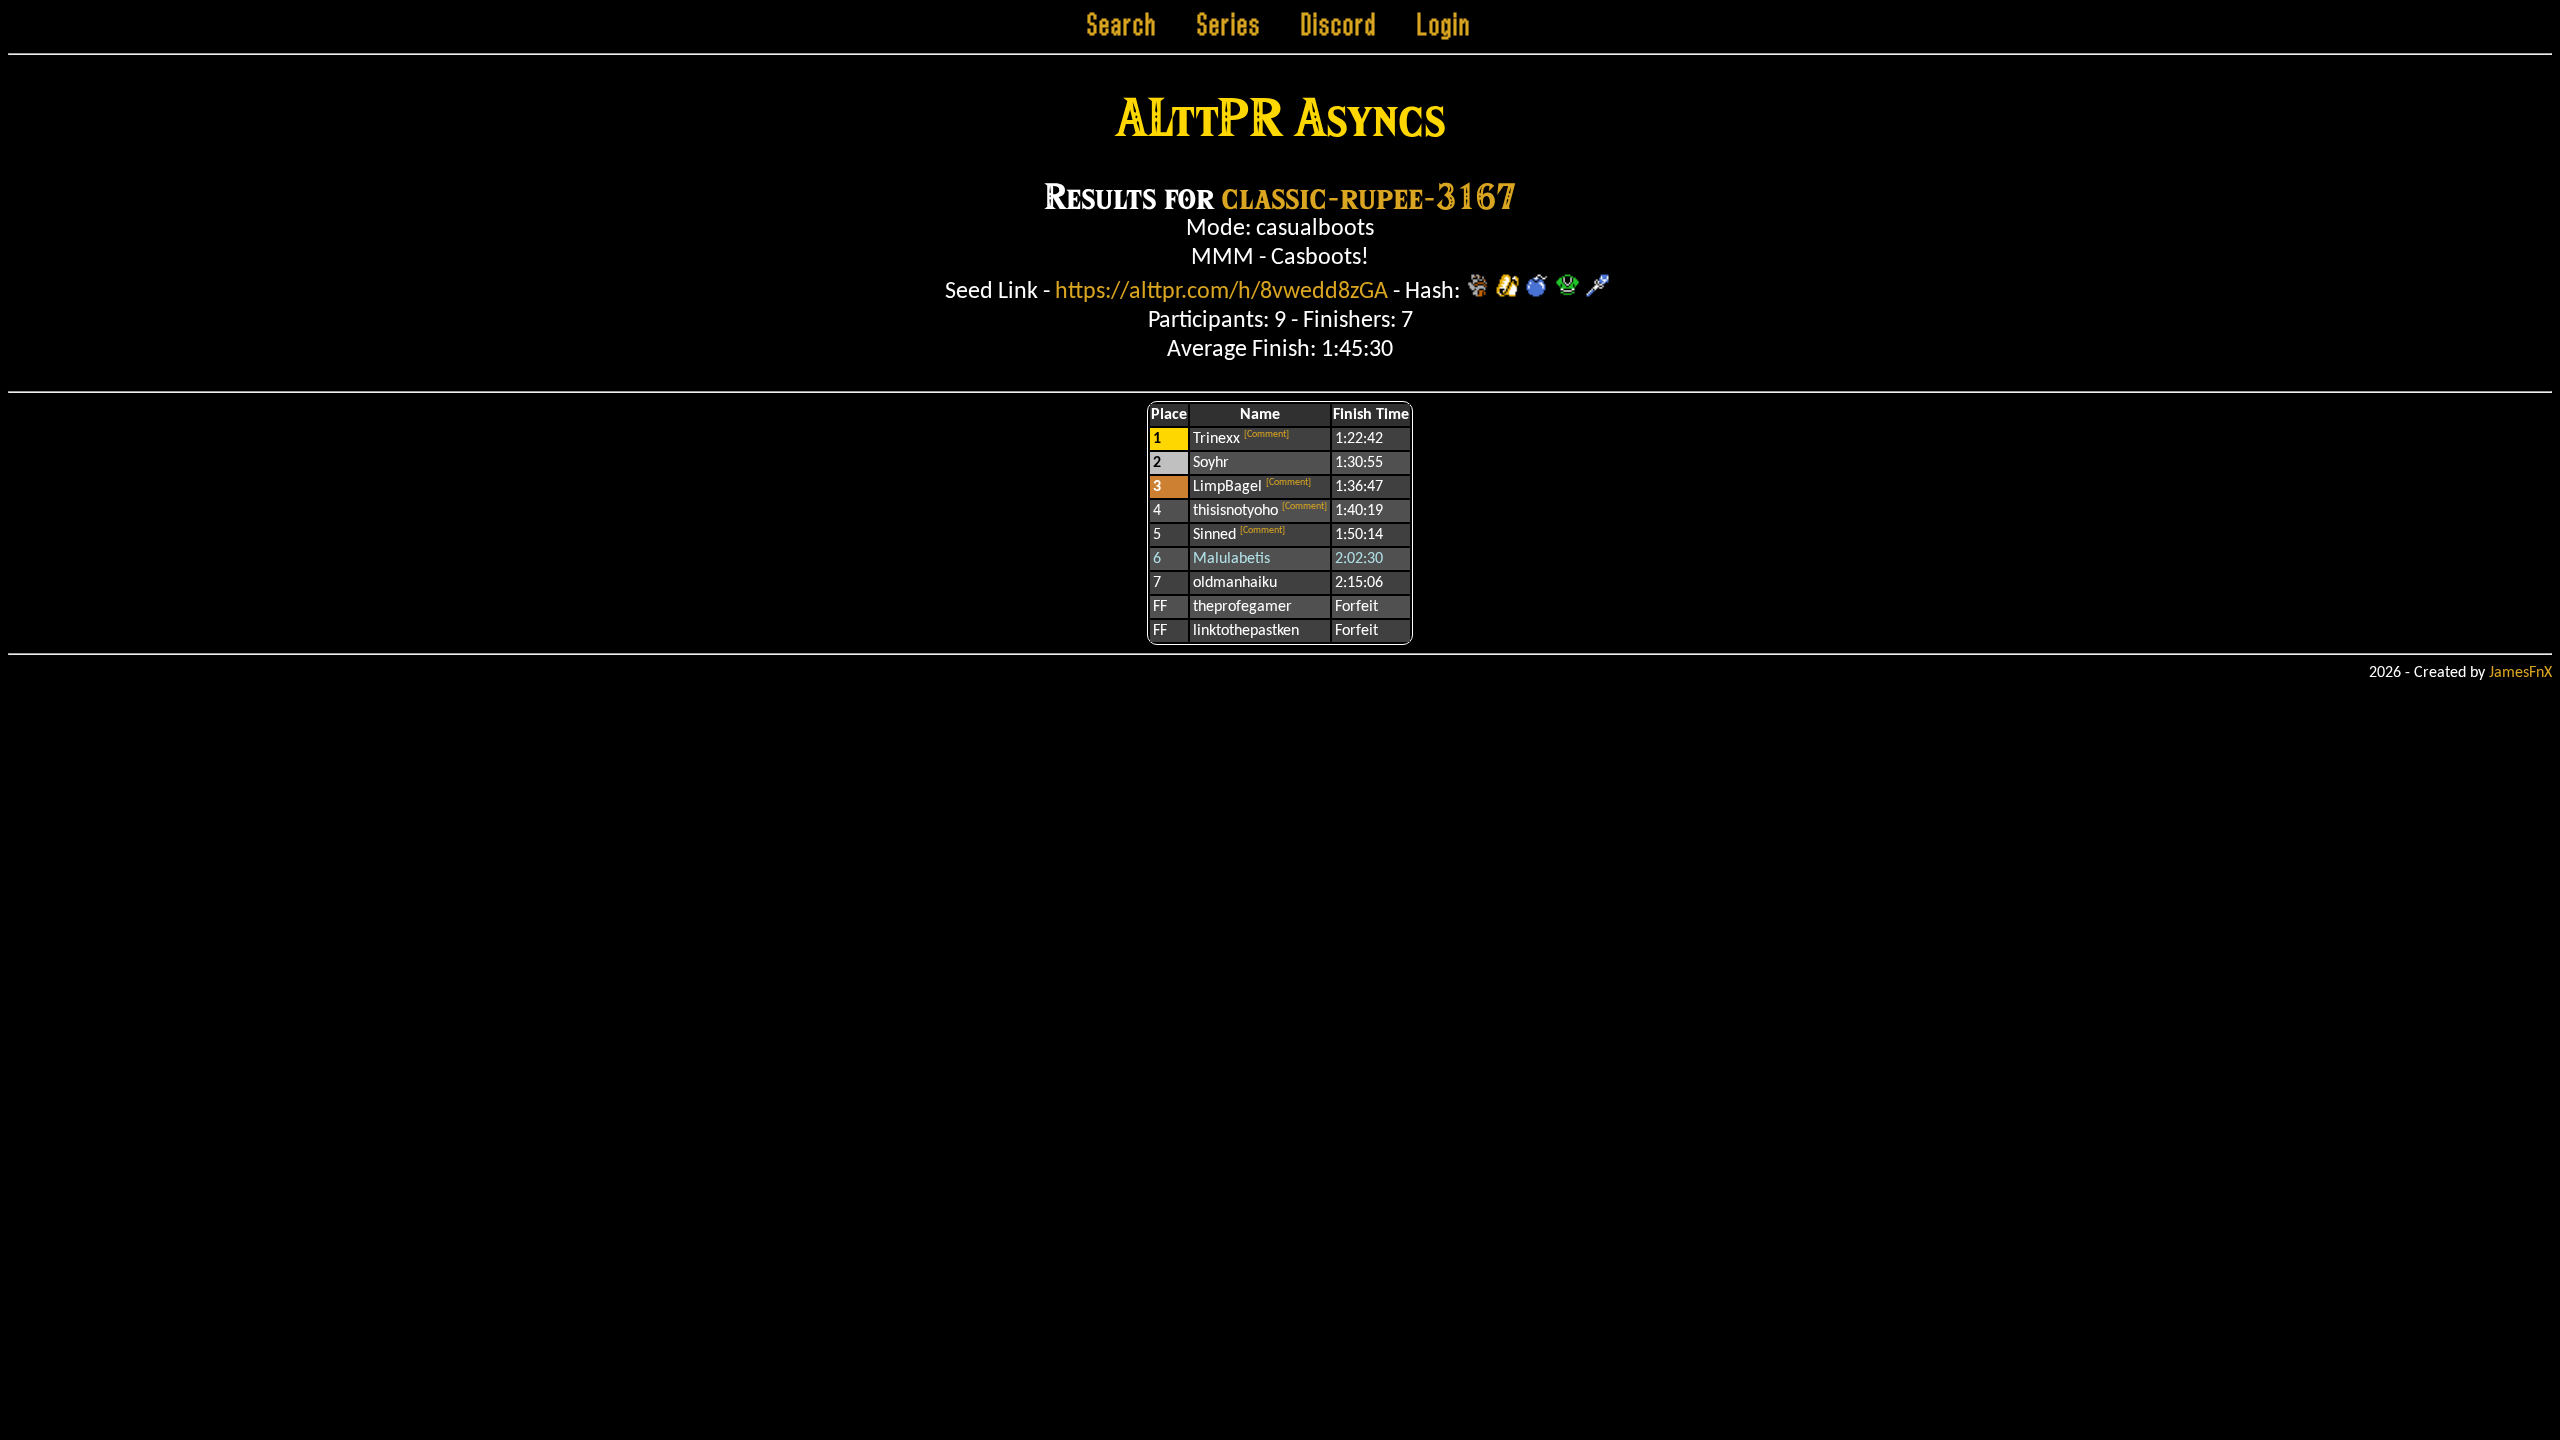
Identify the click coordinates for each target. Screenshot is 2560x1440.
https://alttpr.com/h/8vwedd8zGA (1221, 292)
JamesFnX (2520, 673)
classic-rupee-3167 (1369, 195)
